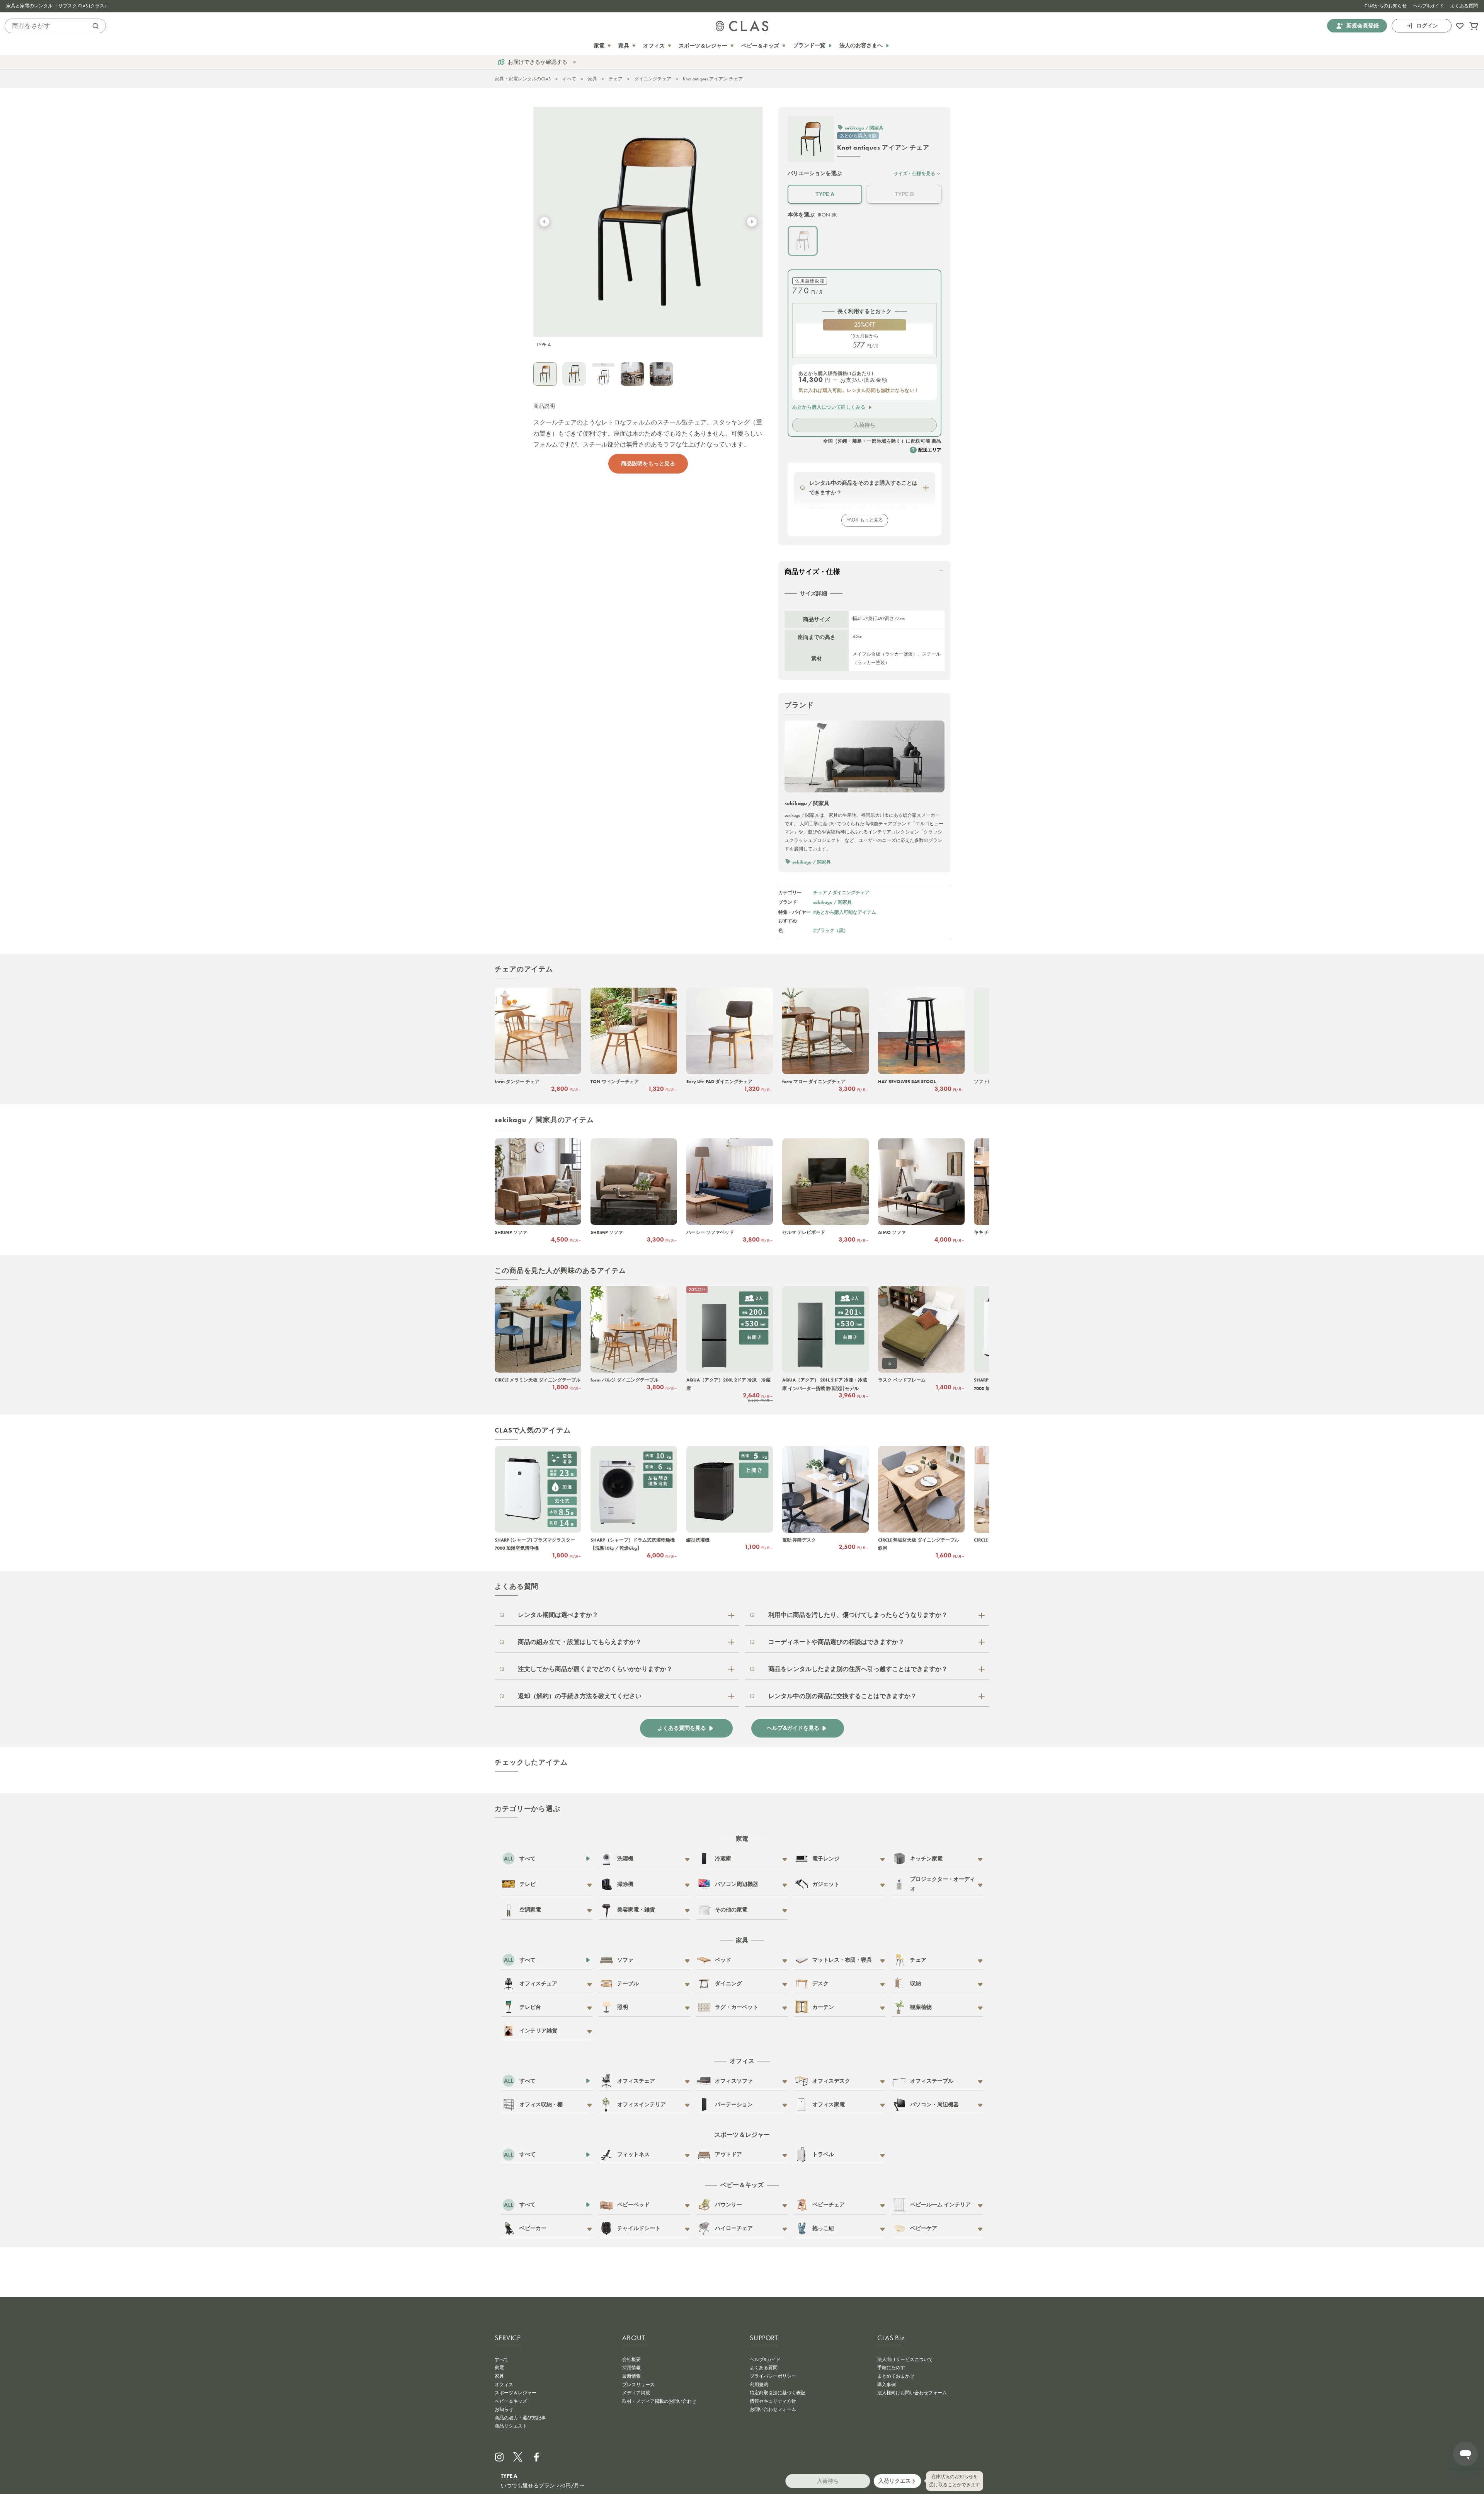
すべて (569, 79)
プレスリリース (638, 2385)
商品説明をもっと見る (648, 463)
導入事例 (887, 2385)
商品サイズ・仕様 (812, 572)
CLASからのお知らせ (1386, 6)
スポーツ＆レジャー (516, 2393)
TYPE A (825, 194)
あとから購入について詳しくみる (829, 407)
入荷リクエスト (897, 2481)
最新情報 (631, 2376)
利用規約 (759, 2385)
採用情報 (631, 2368)
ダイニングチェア (653, 79)
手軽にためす (891, 2368)
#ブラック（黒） (831, 930)
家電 (499, 2368)
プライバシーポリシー (773, 2376)
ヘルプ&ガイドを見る (793, 1728)
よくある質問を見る (682, 1728)
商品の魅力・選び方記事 (520, 2418)
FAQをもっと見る (865, 520)
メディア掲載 (636, 2393)
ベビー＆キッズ (511, 2401)
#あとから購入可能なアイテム (845, 912)
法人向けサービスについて (905, 2359)
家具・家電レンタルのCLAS (523, 79)
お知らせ (504, 2409)
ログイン (1427, 26)
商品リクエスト (511, 2426)
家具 (592, 79)
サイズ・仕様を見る (914, 173)
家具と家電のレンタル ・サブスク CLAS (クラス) (56, 6)
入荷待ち (865, 425)
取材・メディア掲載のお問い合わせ (659, 2401)
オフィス (504, 2385)
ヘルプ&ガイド (1428, 6)
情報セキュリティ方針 (773, 2401)
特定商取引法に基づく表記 (778, 2393)
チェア (616, 79)
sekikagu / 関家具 (832, 902)
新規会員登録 (1363, 26)
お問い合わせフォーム (773, 2409)
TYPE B (904, 194)
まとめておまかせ (896, 2376)
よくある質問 (1464, 6)
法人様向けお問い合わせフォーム (912, 2393)
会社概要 (631, 2359)
